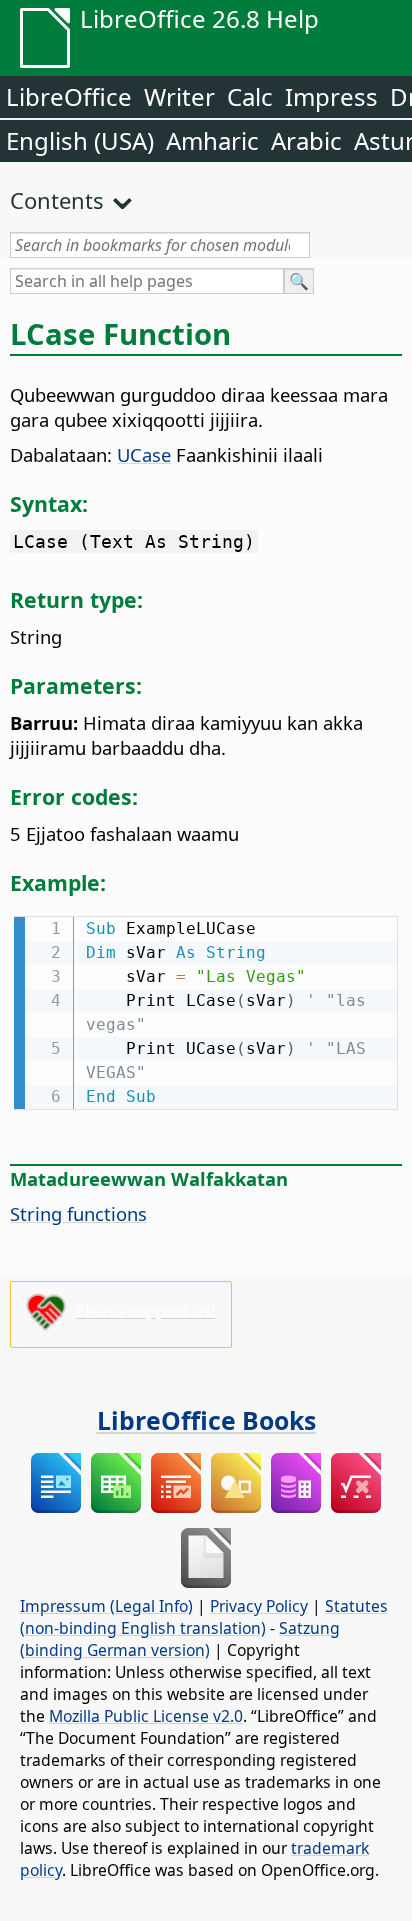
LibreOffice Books (206, 1420)
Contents (57, 200)
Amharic (212, 140)
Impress (331, 96)
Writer (179, 96)
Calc (250, 96)
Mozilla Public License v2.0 (146, 1716)
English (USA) (80, 140)
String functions (78, 1213)
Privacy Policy (259, 1606)
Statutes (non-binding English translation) (204, 1617)
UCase (144, 454)
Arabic (306, 140)
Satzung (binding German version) (180, 1639)
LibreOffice (69, 96)
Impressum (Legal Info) (106, 1606)
